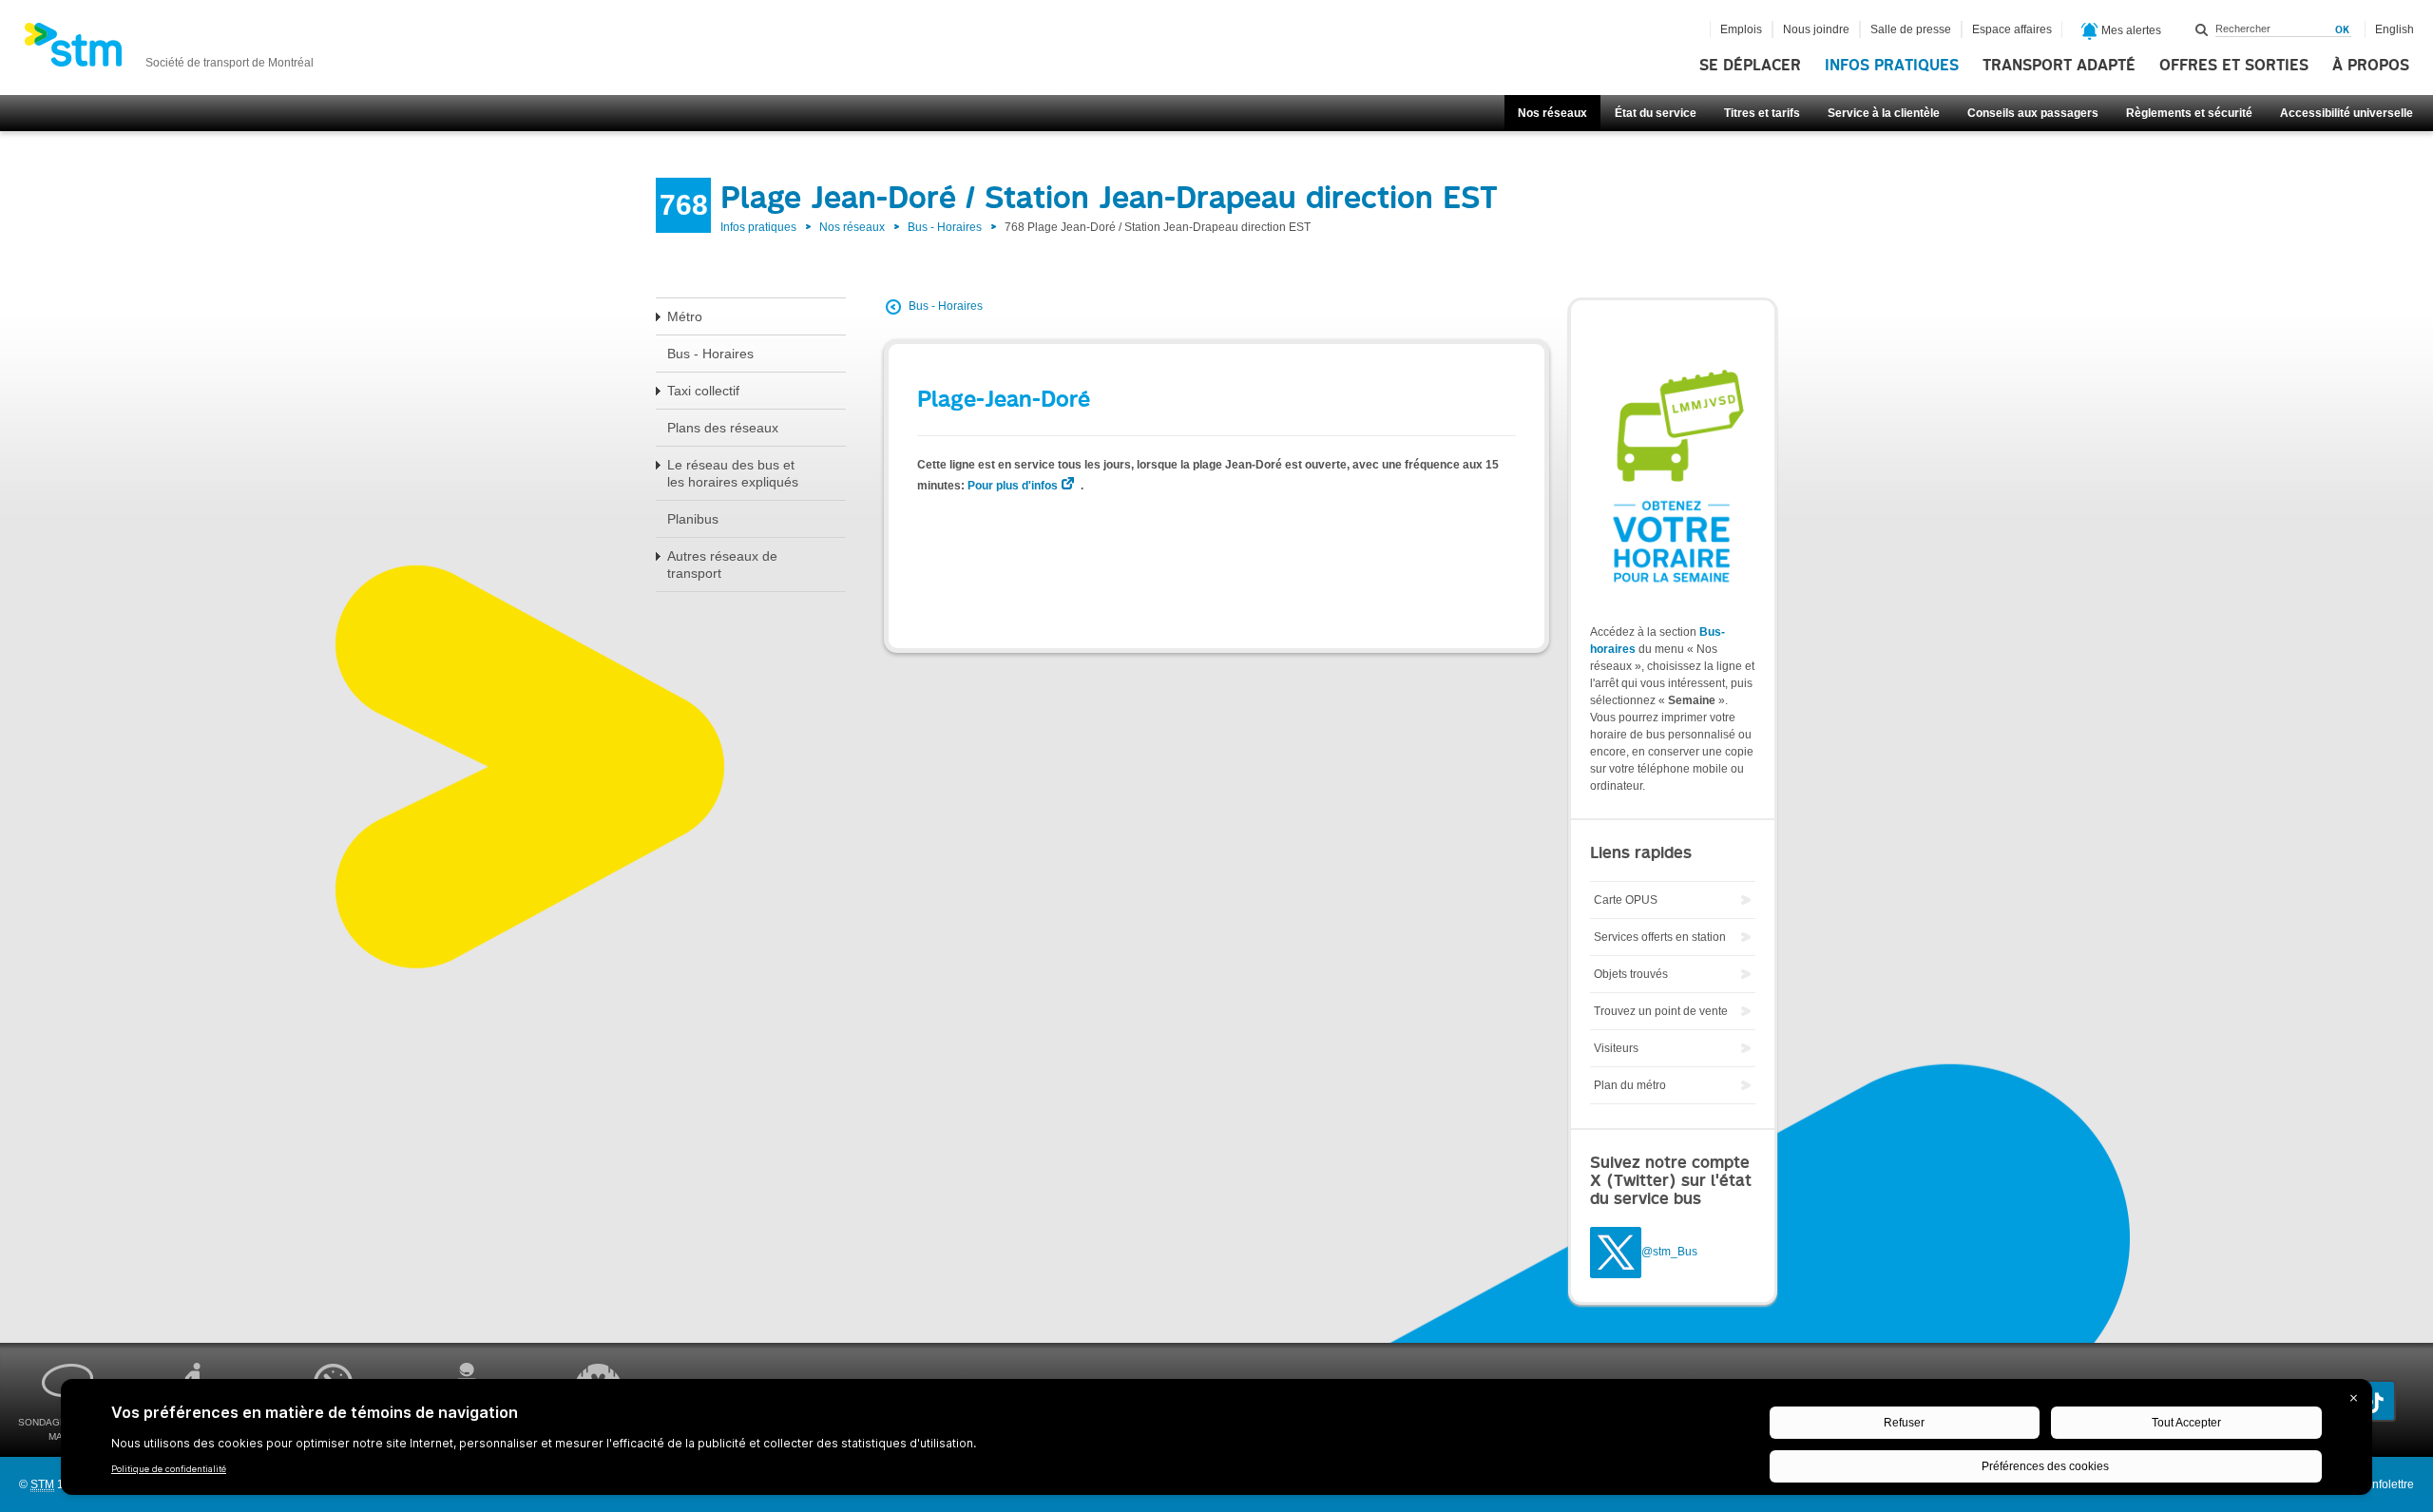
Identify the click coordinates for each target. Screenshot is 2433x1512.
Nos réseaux (1552, 113)
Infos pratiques (1892, 66)
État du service (1656, 113)
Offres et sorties (2234, 66)
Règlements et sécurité (2189, 113)
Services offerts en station (1660, 937)
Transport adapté (2059, 66)
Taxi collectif (703, 391)
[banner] (169, 50)
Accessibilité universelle (2347, 113)
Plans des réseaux (723, 428)
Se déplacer (1750, 66)
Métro (685, 316)
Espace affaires (2012, 29)
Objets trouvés (1631, 974)
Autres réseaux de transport (722, 565)
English (2395, 29)
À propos (2371, 66)
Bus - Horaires (945, 227)
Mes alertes (2130, 30)
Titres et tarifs (1762, 113)
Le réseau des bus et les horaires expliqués (733, 473)
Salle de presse (1911, 29)
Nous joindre (1816, 29)
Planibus (693, 519)
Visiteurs (1616, 1048)
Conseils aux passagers (2033, 113)
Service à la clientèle (1884, 113)
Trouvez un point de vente (1661, 1011)
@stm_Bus (1669, 1253)
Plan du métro (1630, 1085)
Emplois (1741, 29)
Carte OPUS (1626, 900)
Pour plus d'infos (1013, 486)
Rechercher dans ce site (2202, 29)
